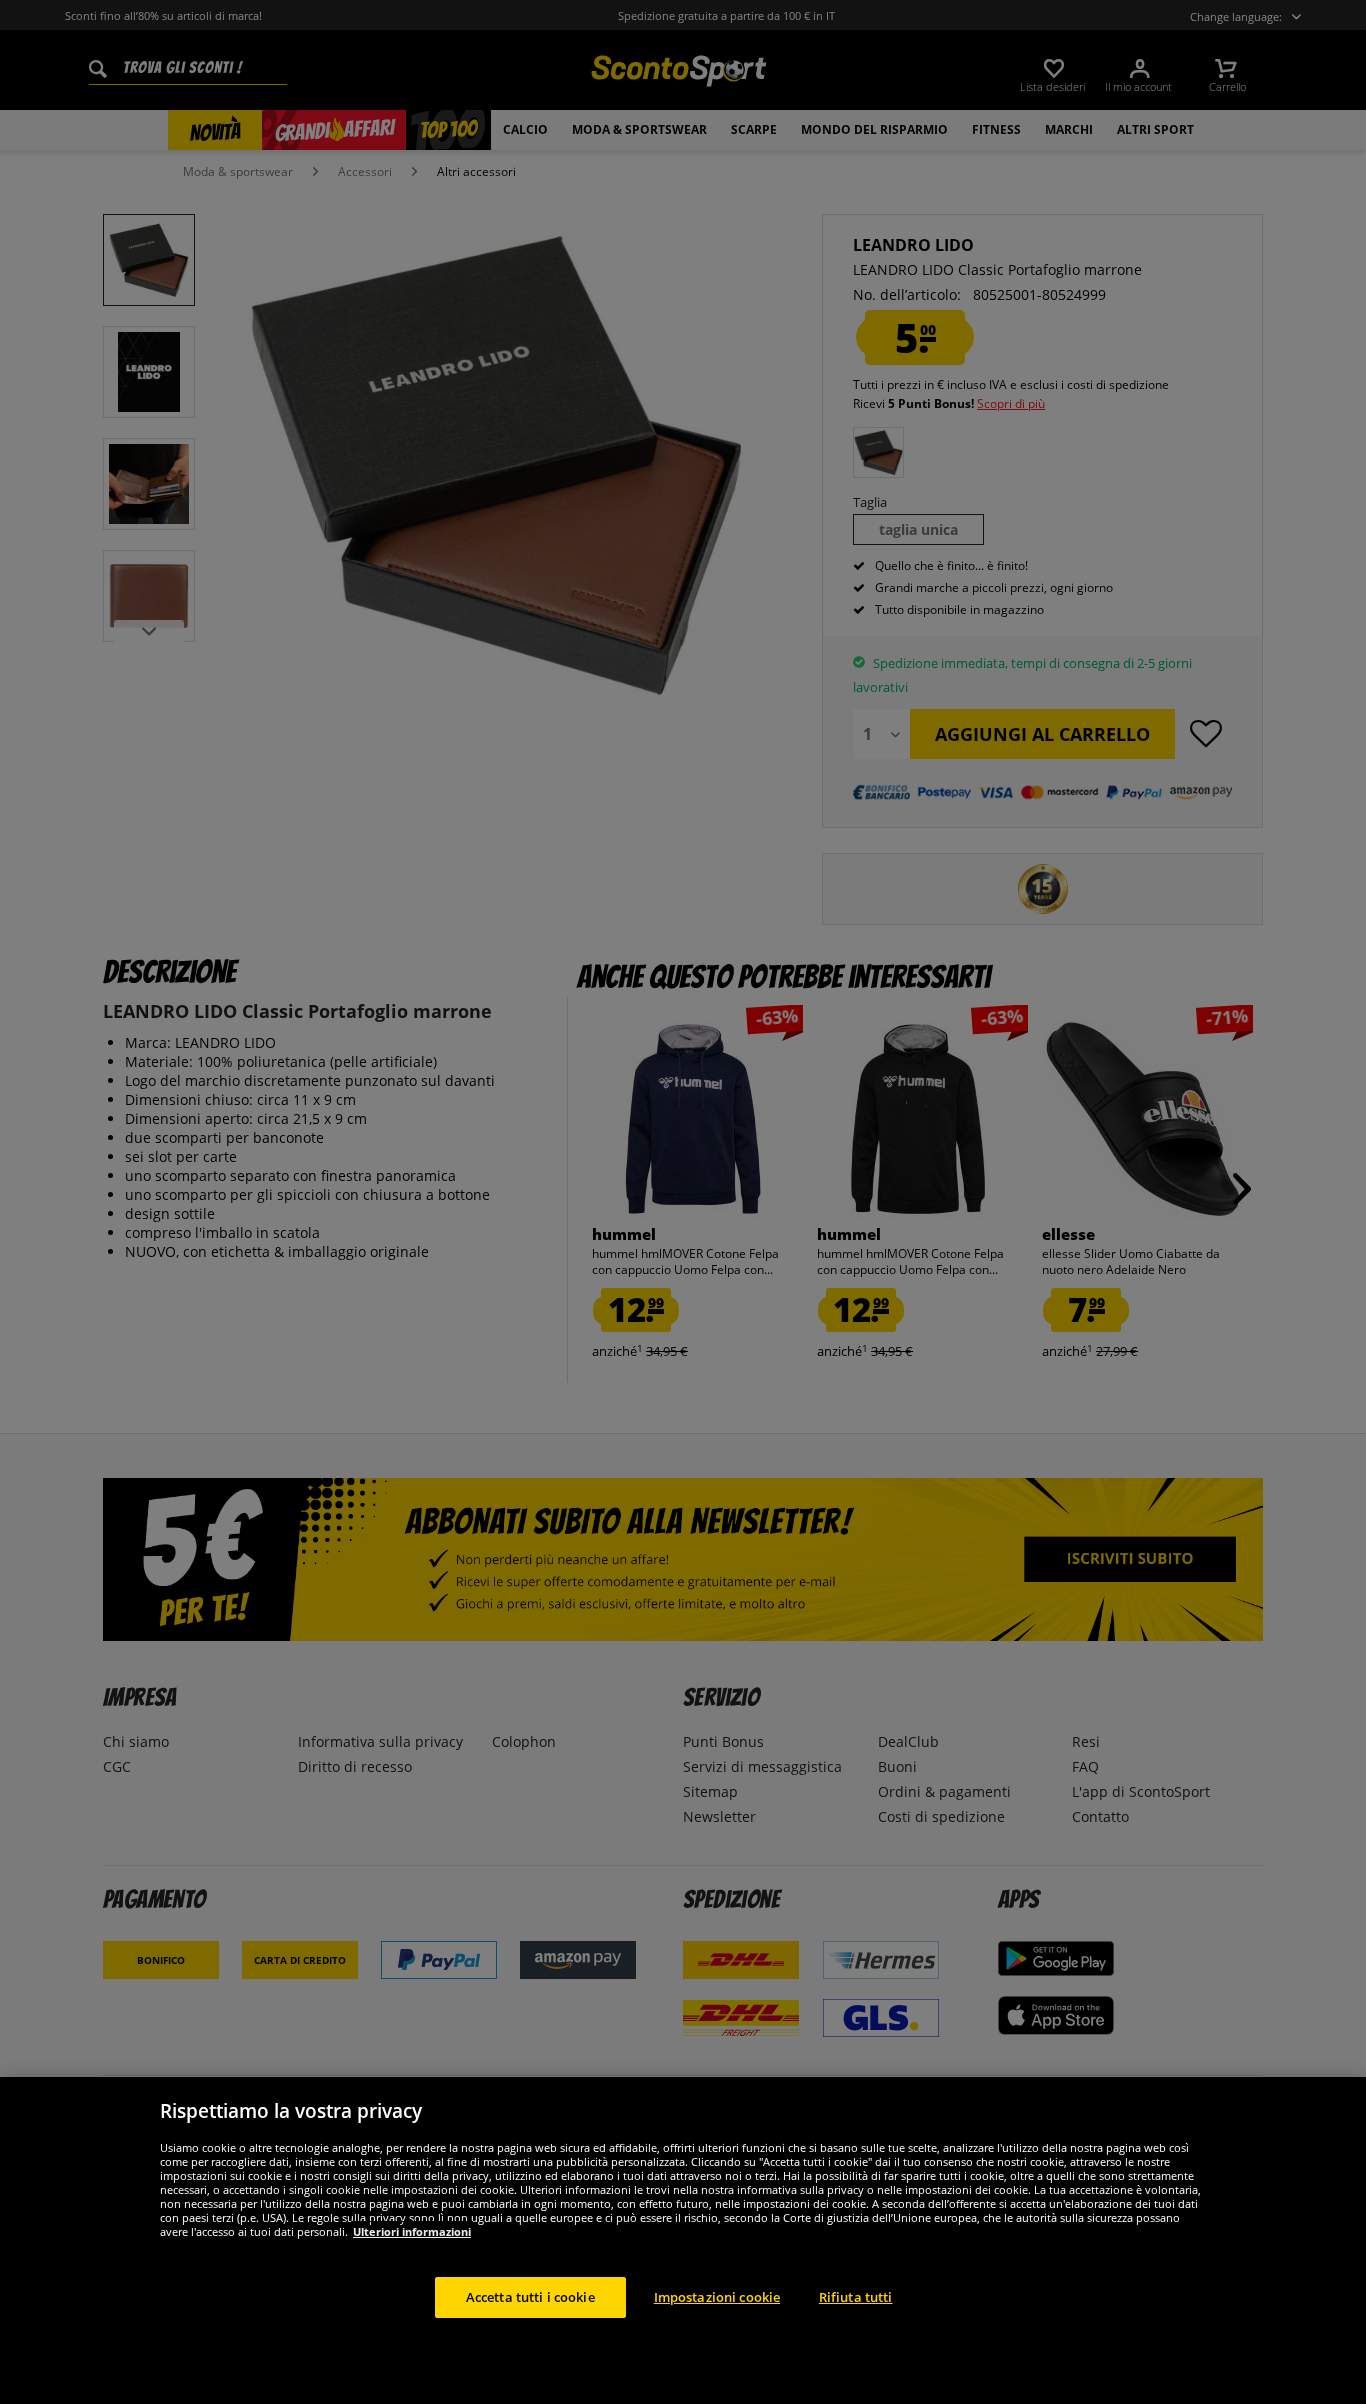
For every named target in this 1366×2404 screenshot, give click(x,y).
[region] (683, 2240)
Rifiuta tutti (856, 2296)
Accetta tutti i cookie (530, 2296)
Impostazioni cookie (717, 2296)
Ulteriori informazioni (412, 2230)
